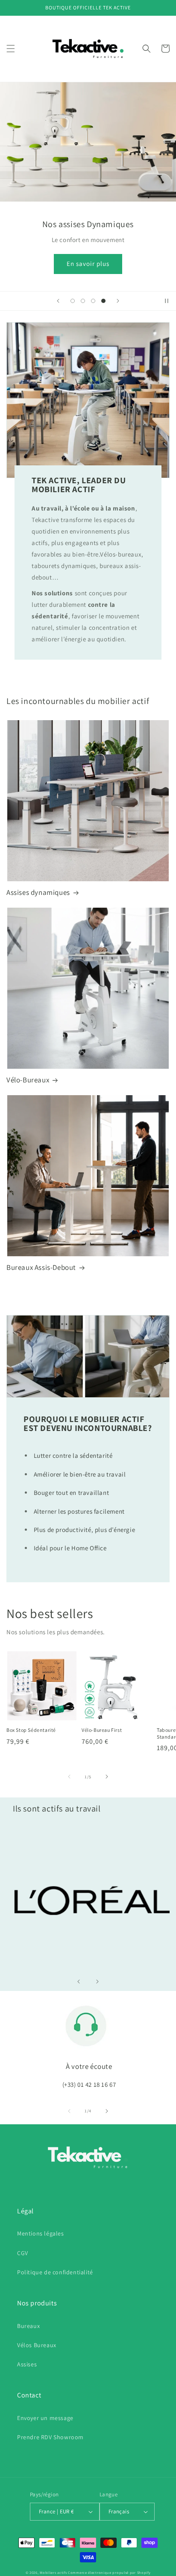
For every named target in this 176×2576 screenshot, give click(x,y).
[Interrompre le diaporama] (167, 301)
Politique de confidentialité (55, 2272)
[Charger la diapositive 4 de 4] (103, 301)
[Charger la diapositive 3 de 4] (93, 301)
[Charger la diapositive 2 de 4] (83, 301)
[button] (11, 49)
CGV (23, 2253)
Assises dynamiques (38, 892)
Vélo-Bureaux (28, 1080)
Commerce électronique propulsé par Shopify (109, 2572)
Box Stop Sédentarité (31, 1730)
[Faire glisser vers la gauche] (69, 1777)
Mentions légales (41, 2233)
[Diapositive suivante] (118, 301)
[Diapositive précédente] (58, 301)
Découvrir (88, 264)
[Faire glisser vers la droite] (107, 1777)
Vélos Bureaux (37, 2345)
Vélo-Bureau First (102, 1730)
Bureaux (28, 2326)
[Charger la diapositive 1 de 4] (73, 301)
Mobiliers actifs (53, 2572)
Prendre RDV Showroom (50, 2437)
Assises (27, 2364)
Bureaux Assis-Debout (41, 1267)
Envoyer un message (45, 2418)
